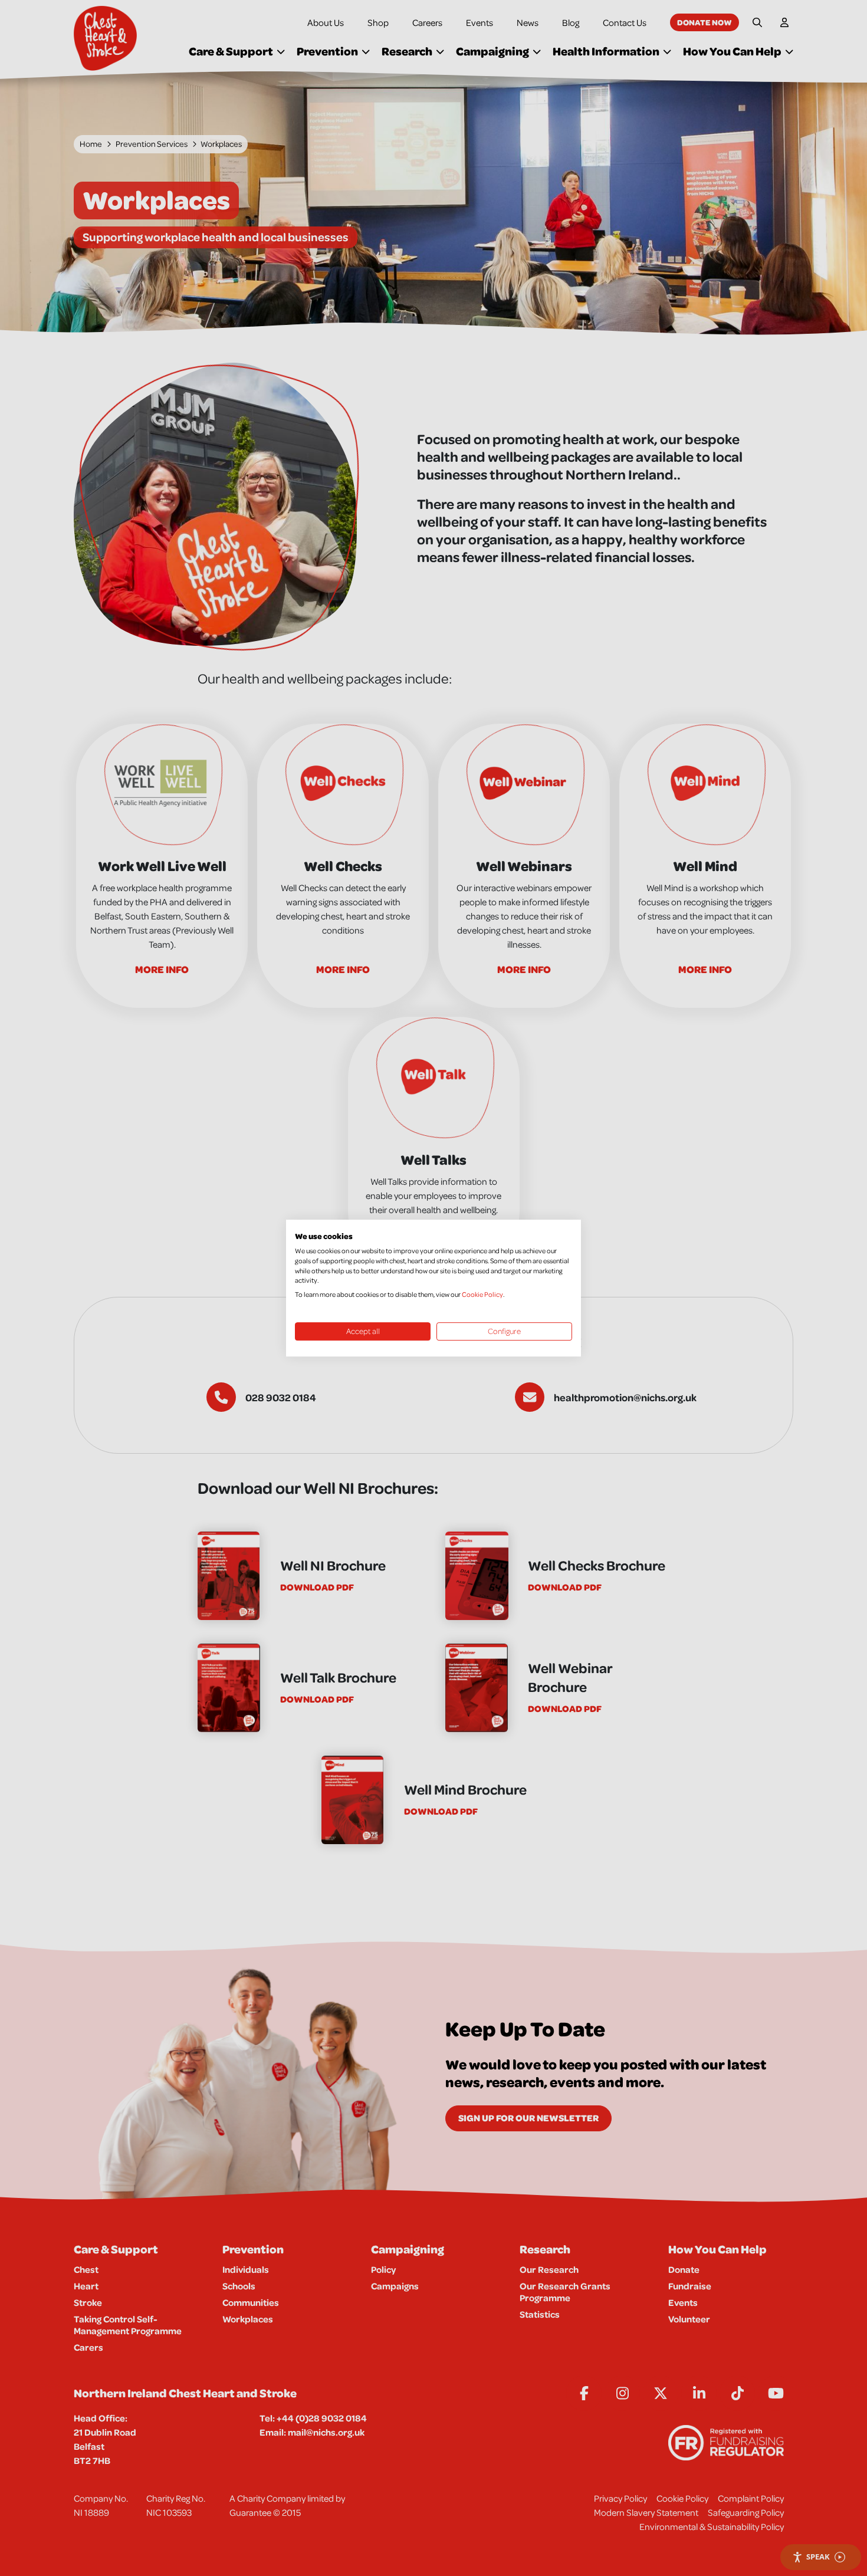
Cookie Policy (482, 1294)
